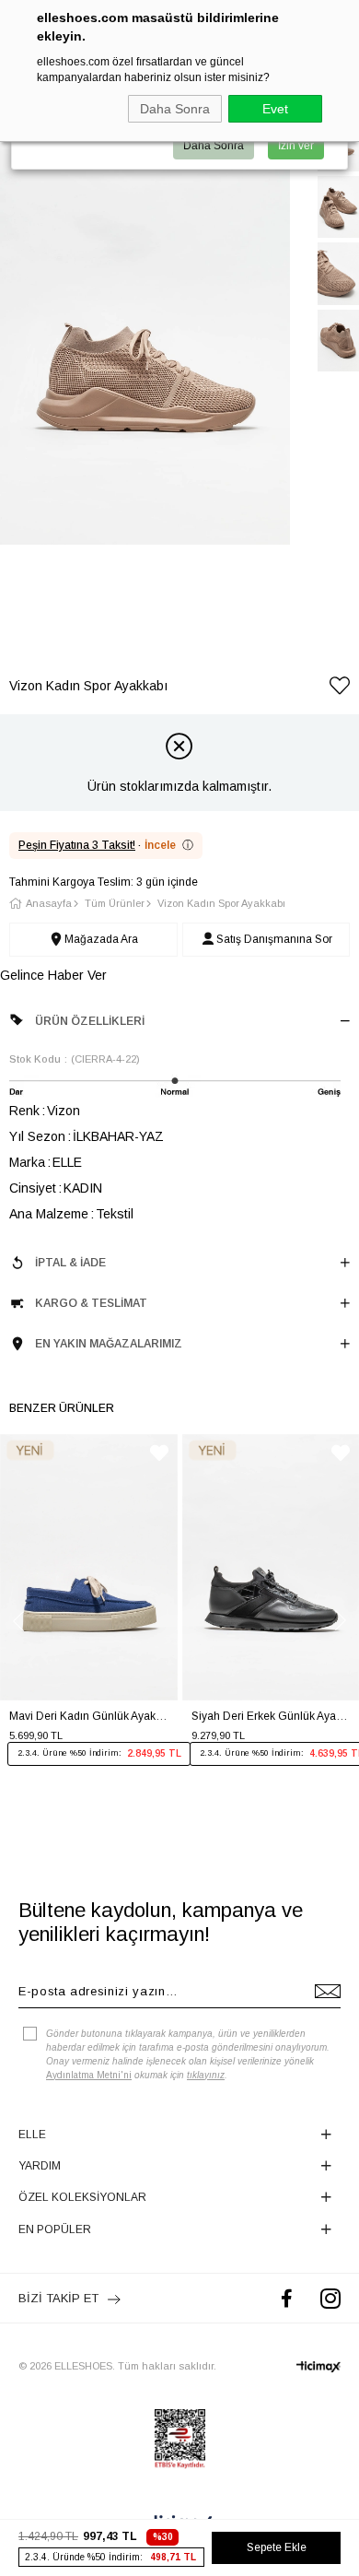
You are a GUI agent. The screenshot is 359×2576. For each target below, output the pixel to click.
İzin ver (296, 146)
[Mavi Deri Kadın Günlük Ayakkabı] (89, 1567)
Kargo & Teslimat (91, 1303)
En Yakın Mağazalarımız (109, 1344)
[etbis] (180, 2439)
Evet (275, 109)
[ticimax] (318, 2367)
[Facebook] (287, 2298)
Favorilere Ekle (159, 1453)
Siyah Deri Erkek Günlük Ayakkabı (271, 1716)
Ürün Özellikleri (90, 1021)
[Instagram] (330, 2298)
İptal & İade (70, 1263)
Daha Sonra (175, 109)
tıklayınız (206, 2075)
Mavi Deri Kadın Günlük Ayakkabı (89, 1716)
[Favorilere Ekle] (340, 689)
